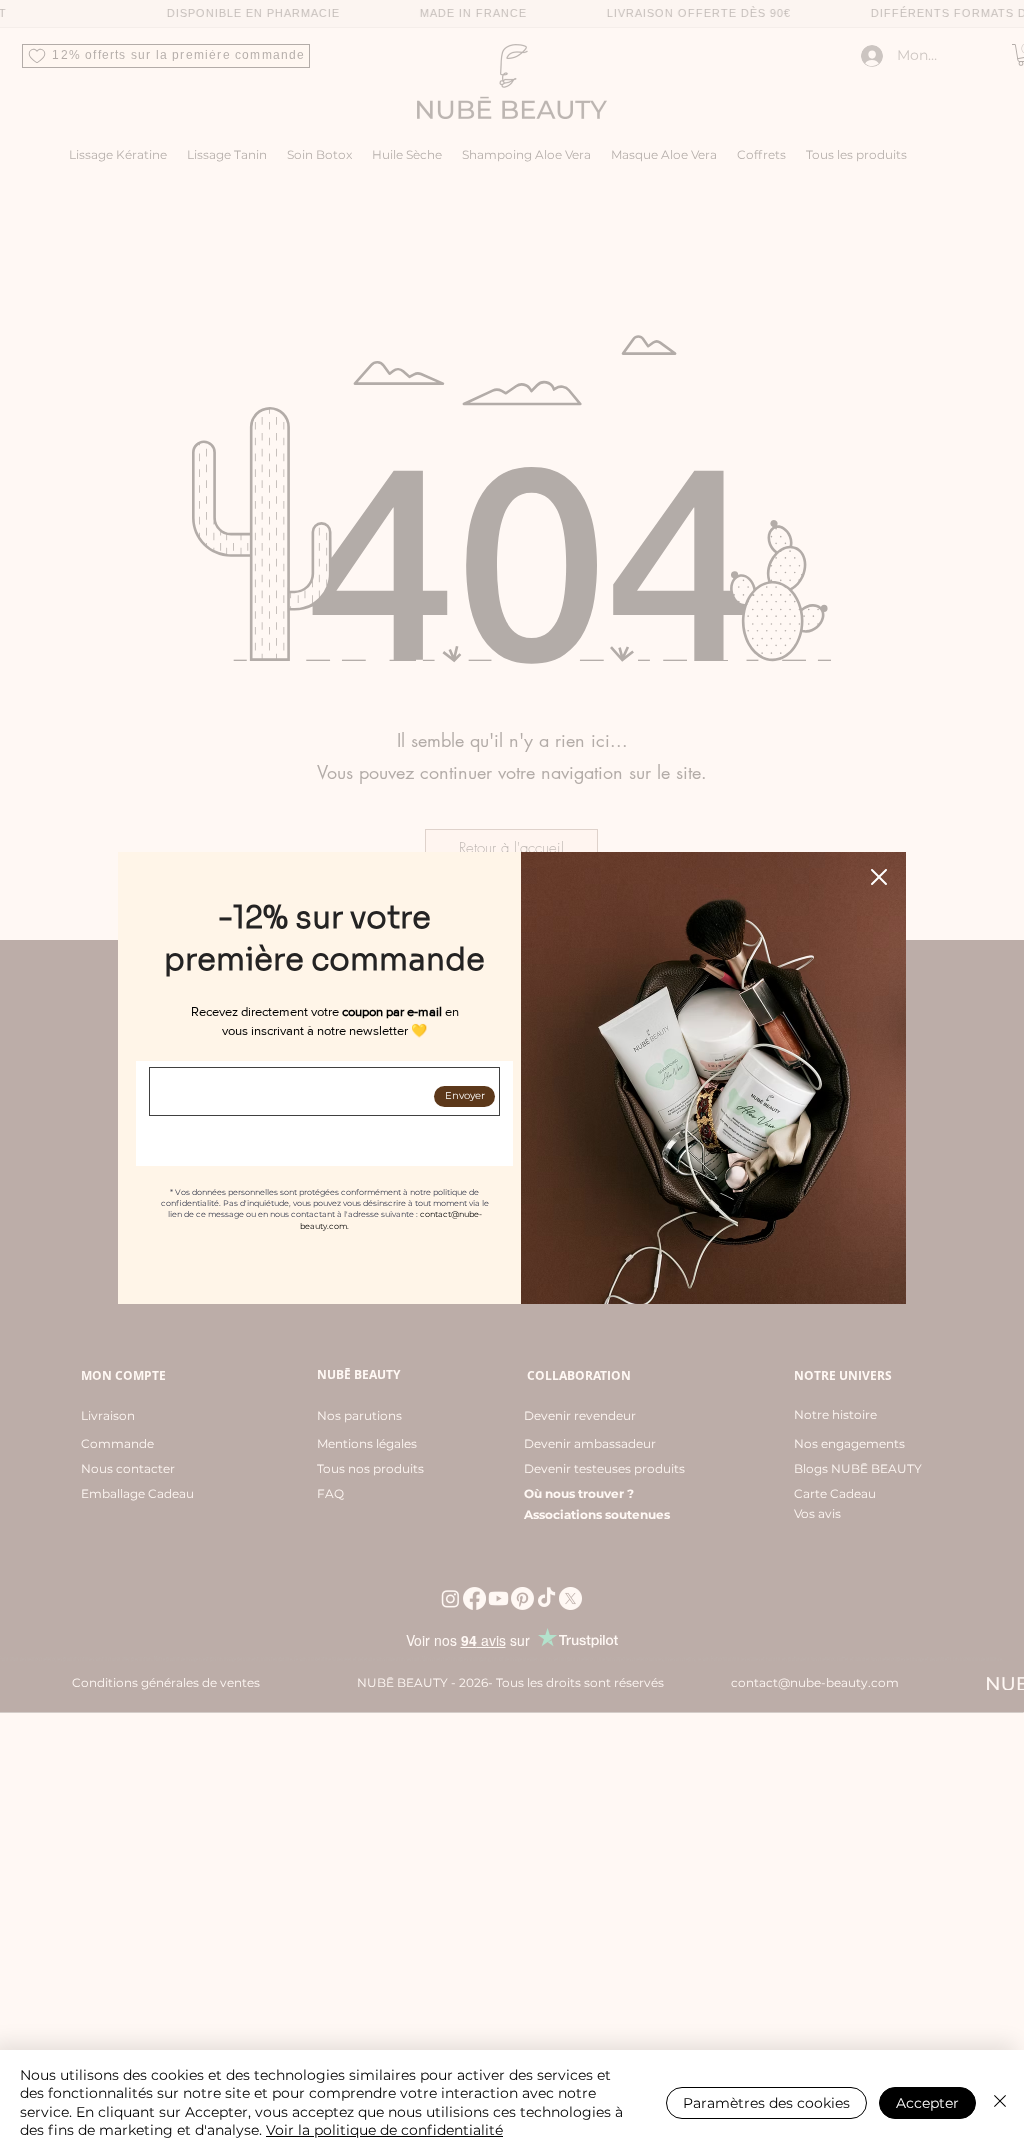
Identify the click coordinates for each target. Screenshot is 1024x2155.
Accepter (927, 2103)
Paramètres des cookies (766, 2103)
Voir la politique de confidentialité (384, 2130)
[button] (879, 877)
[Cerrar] (1000, 2102)
